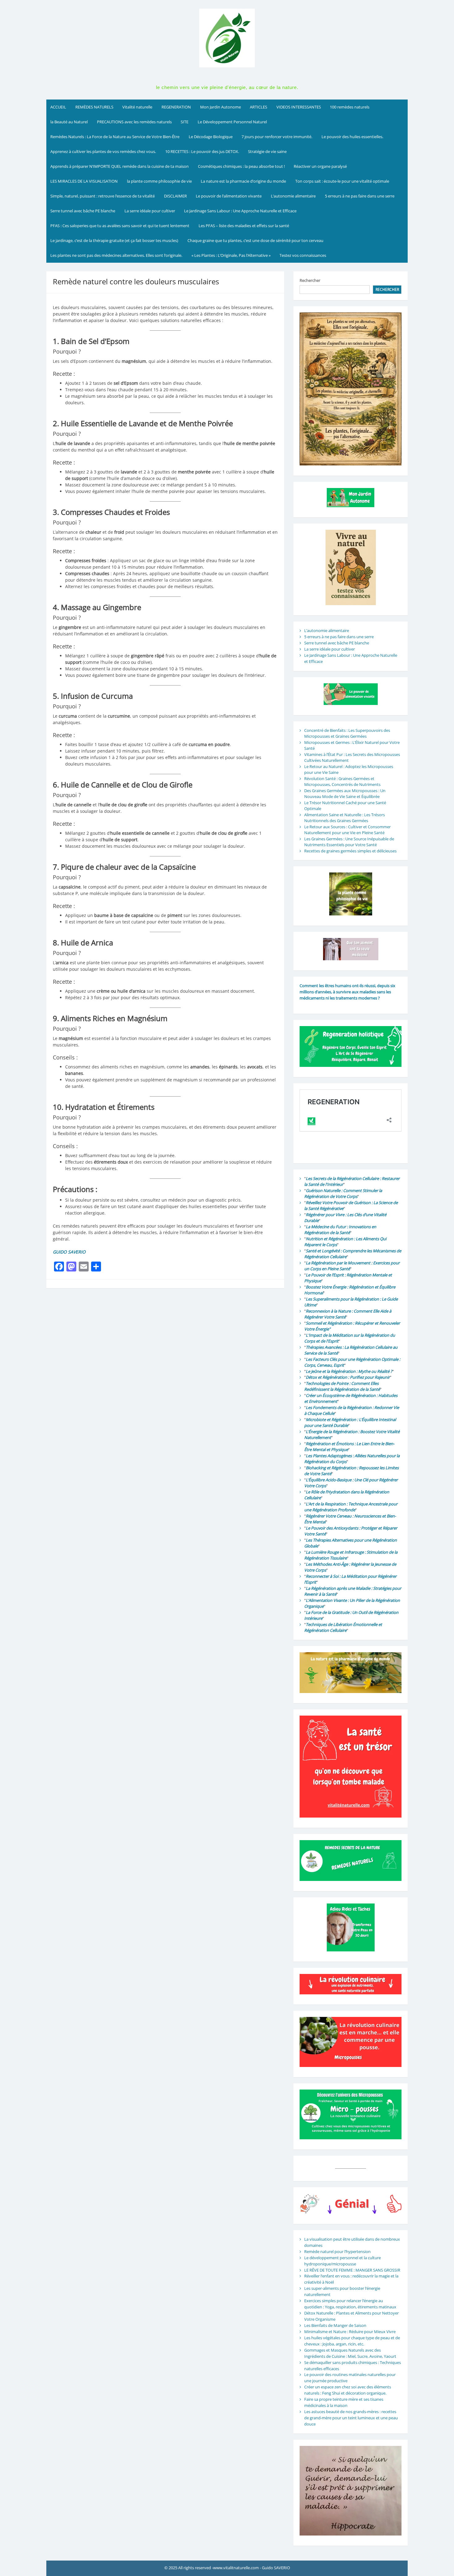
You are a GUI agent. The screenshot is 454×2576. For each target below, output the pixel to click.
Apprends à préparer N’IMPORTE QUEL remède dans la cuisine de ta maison (120, 166)
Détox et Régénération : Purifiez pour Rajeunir (348, 1377)
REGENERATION (176, 107)
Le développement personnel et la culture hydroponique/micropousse (343, 2261)
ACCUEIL (58, 107)
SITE (185, 122)
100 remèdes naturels (350, 107)
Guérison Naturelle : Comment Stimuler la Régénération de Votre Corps (343, 1194)
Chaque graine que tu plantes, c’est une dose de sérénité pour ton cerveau (255, 240)
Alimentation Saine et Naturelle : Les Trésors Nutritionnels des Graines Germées (345, 818)
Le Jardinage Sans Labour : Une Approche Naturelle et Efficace (240, 211)
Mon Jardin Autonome (221, 107)
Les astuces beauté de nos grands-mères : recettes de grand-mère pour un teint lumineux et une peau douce (351, 2418)
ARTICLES (259, 107)
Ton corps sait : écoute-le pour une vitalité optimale (342, 181)
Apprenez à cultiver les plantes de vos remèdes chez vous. (103, 151)
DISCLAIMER (175, 196)
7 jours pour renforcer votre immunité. (277, 137)
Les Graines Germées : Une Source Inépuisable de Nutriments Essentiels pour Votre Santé (349, 842)
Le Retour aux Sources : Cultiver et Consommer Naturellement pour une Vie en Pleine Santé (347, 830)
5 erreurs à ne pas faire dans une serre (360, 196)
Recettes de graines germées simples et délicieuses (350, 851)
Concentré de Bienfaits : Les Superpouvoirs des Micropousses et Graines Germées (347, 733)
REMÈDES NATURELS (94, 107)
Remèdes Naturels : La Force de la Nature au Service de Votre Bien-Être (115, 137)
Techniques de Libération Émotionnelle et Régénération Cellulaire (343, 1628)
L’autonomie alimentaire (293, 196)
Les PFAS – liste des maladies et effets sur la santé (244, 226)
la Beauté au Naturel (69, 122)
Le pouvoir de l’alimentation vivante (229, 196)
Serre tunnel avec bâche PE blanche (83, 211)
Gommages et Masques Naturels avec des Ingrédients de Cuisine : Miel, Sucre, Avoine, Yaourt (350, 2353)
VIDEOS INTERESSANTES (299, 107)
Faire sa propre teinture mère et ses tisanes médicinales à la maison (344, 2402)
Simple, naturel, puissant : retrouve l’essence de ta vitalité (103, 196)
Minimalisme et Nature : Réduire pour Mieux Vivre (350, 2332)
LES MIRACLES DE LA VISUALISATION (84, 181)
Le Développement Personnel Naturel (232, 122)
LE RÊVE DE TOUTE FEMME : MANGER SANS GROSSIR (352, 2270)
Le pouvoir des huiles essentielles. (352, 137)
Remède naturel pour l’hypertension (337, 2251)
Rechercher (310, 280)
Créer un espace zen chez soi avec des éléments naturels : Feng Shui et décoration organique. (348, 2390)
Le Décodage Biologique (211, 137)
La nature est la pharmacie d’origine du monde (243, 181)
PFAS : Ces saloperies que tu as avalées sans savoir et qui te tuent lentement (120, 226)
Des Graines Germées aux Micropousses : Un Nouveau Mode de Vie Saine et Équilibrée (345, 794)
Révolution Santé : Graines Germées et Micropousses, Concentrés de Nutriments (342, 782)
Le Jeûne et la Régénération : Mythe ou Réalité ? (349, 1371)
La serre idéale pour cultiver (150, 211)
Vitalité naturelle (137, 107)
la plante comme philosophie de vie (159, 181)
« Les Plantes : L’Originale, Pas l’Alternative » (231, 255)
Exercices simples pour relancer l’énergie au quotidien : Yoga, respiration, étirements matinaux (350, 2304)
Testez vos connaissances (303, 255)
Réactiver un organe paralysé (320, 166)
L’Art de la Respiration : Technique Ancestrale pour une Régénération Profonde (351, 1507)
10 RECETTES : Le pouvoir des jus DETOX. (202, 151)
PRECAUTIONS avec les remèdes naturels (134, 122)
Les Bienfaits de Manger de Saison (335, 2325)
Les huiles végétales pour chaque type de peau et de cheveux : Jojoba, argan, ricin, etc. (352, 2341)
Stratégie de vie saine (267, 151)
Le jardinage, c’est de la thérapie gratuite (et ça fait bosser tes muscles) (114, 240)
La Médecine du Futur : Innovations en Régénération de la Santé (340, 1230)
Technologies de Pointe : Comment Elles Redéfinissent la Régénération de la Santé (342, 1386)
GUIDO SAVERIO (69, 1252)
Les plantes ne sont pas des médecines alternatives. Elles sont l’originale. (116, 255)
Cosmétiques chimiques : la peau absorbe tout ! (241, 166)
